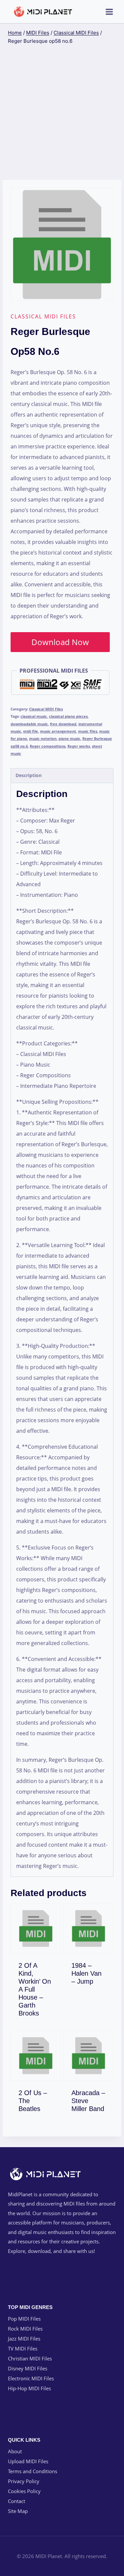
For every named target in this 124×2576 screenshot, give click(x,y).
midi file (31, 731)
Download (40, 2012)
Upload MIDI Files (28, 2461)
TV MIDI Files (23, 2348)
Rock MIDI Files (25, 2329)
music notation (43, 738)
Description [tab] (29, 775)
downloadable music (29, 724)
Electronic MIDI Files (31, 2378)
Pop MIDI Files (24, 2319)
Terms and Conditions (33, 2471)
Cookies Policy (24, 2491)
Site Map (18, 2511)
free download (63, 724)
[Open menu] (109, 12)
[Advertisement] (62, 113)
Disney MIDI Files (28, 2368)
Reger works (79, 746)
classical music (34, 716)
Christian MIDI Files (30, 2358)
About (15, 2451)
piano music (69, 738)
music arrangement (58, 731)
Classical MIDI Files (43, 316)
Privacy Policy (24, 2481)
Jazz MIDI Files (24, 2339)
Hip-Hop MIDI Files (29, 2388)
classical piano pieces (68, 716)
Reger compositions (48, 746)
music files (88, 731)
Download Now (60, 642)
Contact (17, 2501)
